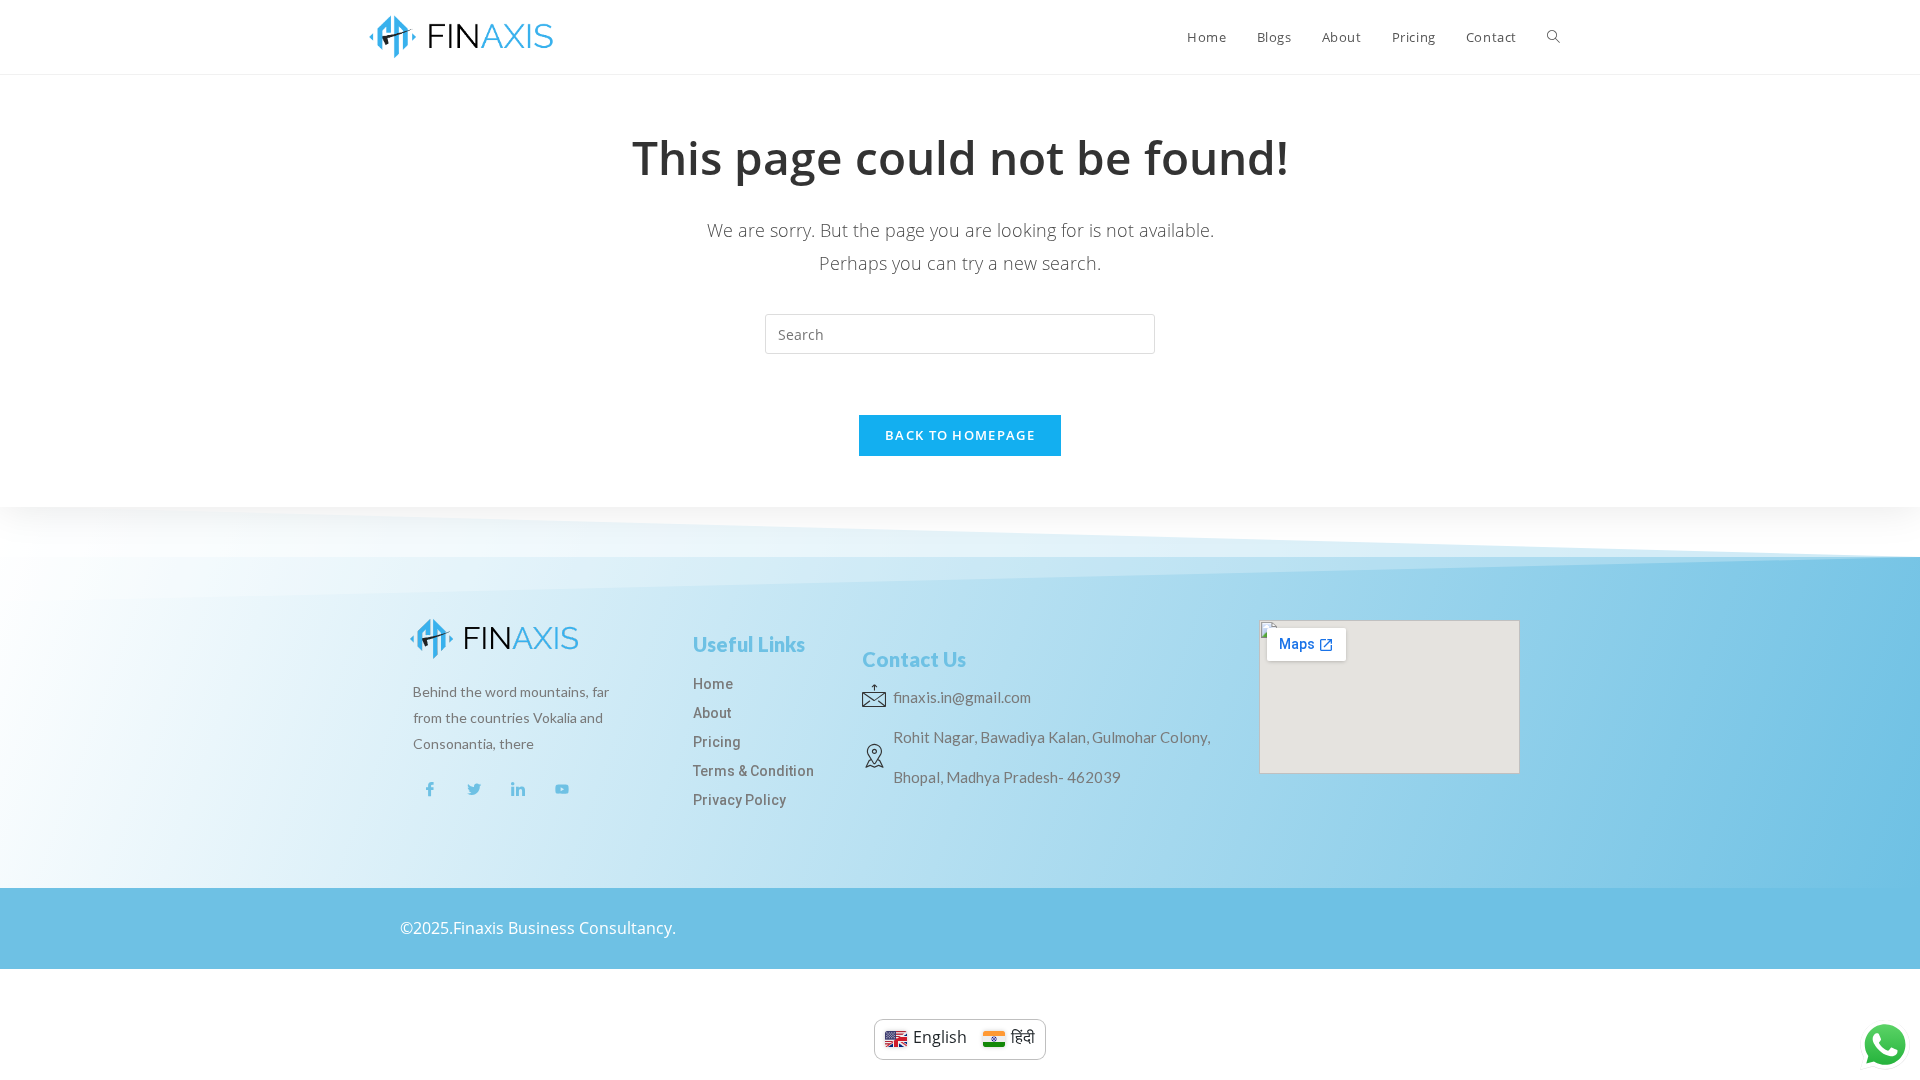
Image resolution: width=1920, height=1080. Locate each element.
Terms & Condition (753, 771)
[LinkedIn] (518, 788)
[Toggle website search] (1553, 37)
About (712, 713)
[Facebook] (430, 788)
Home (713, 684)
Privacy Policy (739, 800)
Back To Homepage (960, 435)
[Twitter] (474, 788)
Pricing (717, 742)
